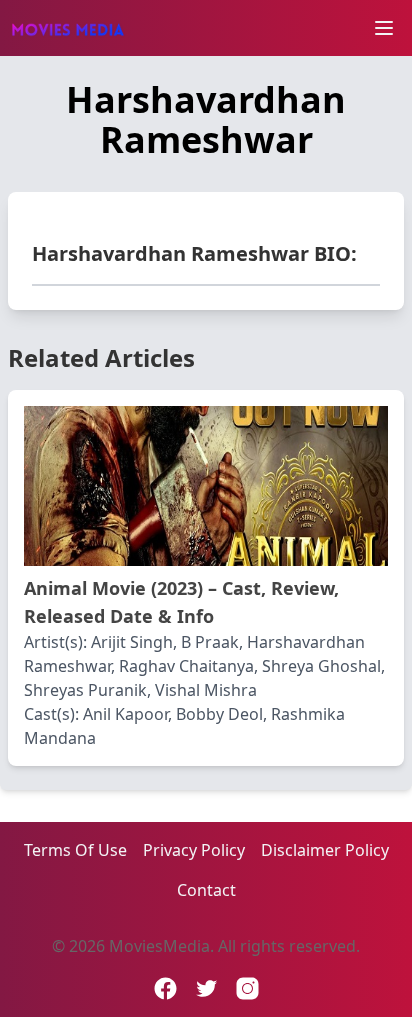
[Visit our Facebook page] (165, 988)
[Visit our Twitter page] (206, 988)
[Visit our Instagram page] (247, 988)
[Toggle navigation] (384, 28)
